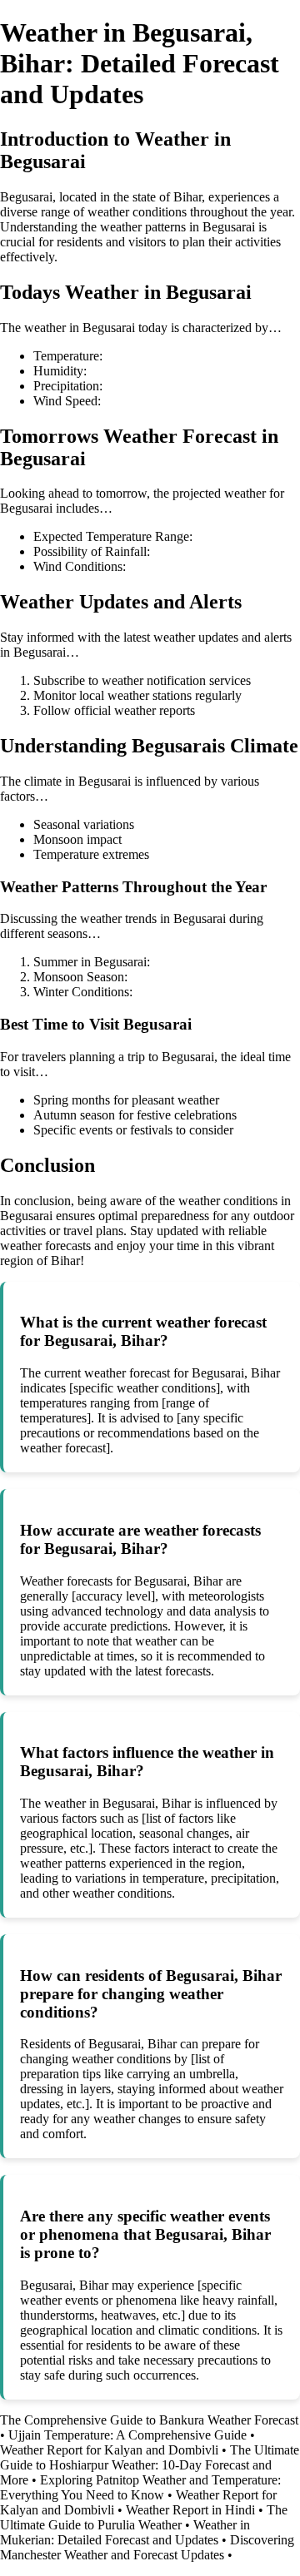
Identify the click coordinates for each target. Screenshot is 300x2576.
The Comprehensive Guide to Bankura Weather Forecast (149, 2420)
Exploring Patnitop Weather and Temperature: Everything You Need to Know (140, 2487)
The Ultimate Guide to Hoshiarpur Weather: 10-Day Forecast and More (150, 2465)
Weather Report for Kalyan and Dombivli (109, 2450)
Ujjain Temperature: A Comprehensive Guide (127, 2435)
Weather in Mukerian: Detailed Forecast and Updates (125, 2532)
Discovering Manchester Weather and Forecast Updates (147, 2547)
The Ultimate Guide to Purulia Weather (144, 2517)
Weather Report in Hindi (190, 2510)
